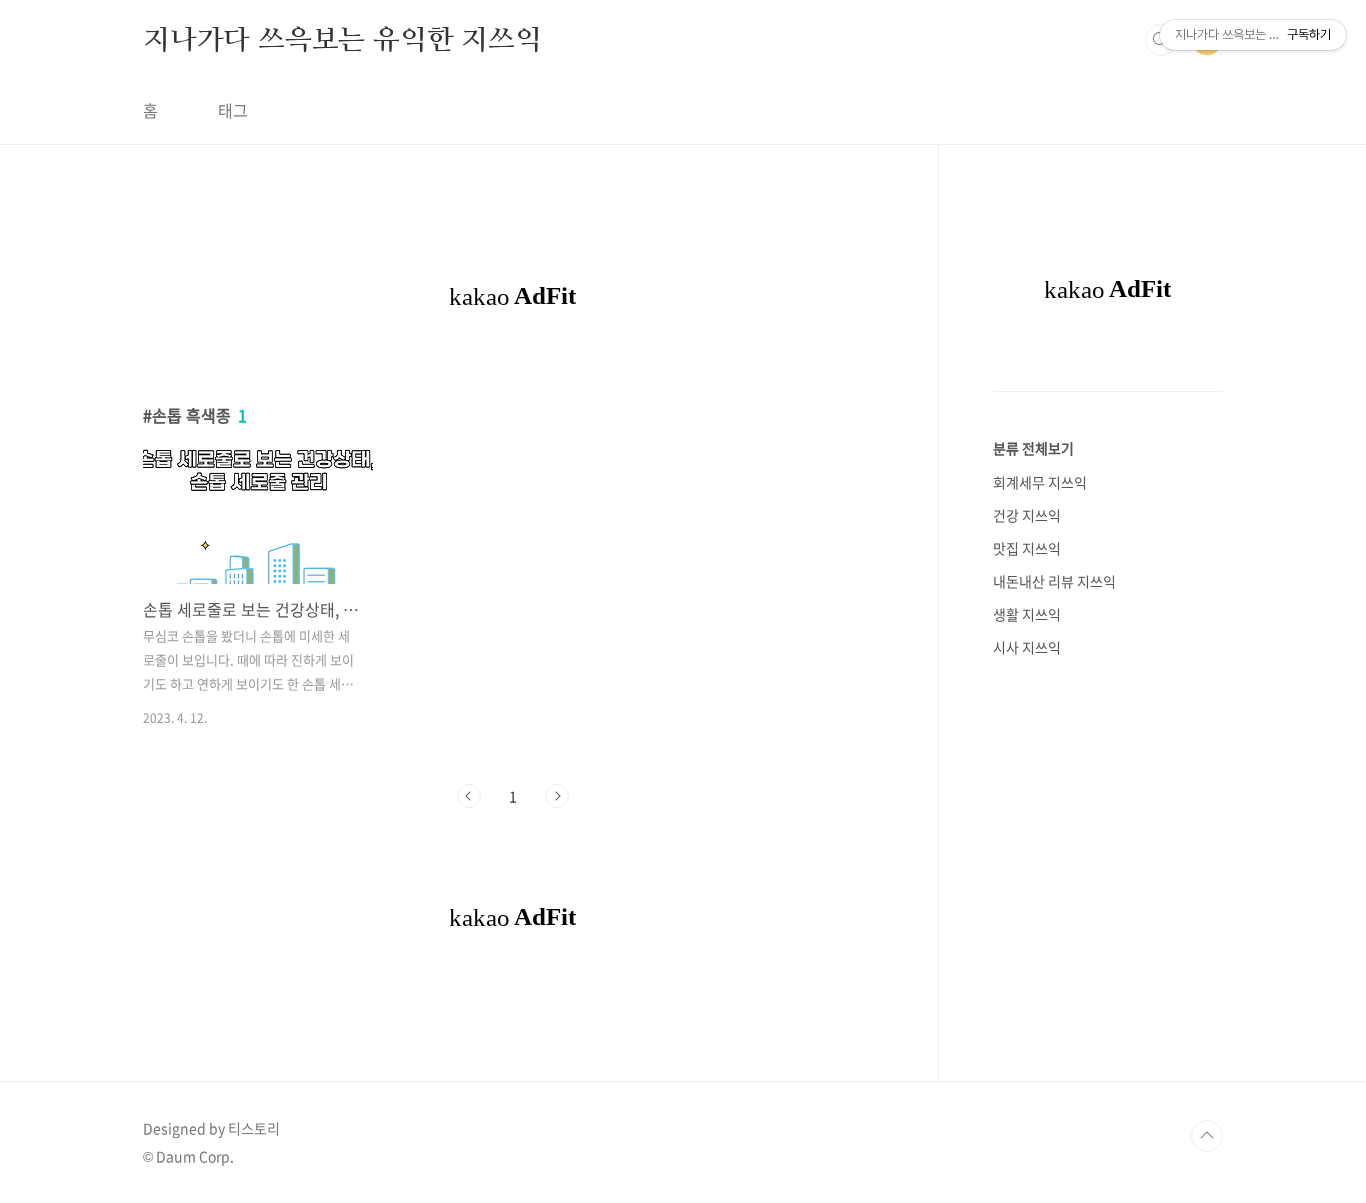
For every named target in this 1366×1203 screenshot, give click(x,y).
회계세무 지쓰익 (1040, 482)
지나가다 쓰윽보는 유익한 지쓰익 (342, 39)
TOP (1207, 1136)
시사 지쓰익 (1027, 647)
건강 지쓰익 (1027, 515)
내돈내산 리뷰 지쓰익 (1054, 581)
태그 (233, 110)
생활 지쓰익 (1027, 614)
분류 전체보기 (1033, 448)
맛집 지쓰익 (1027, 548)
